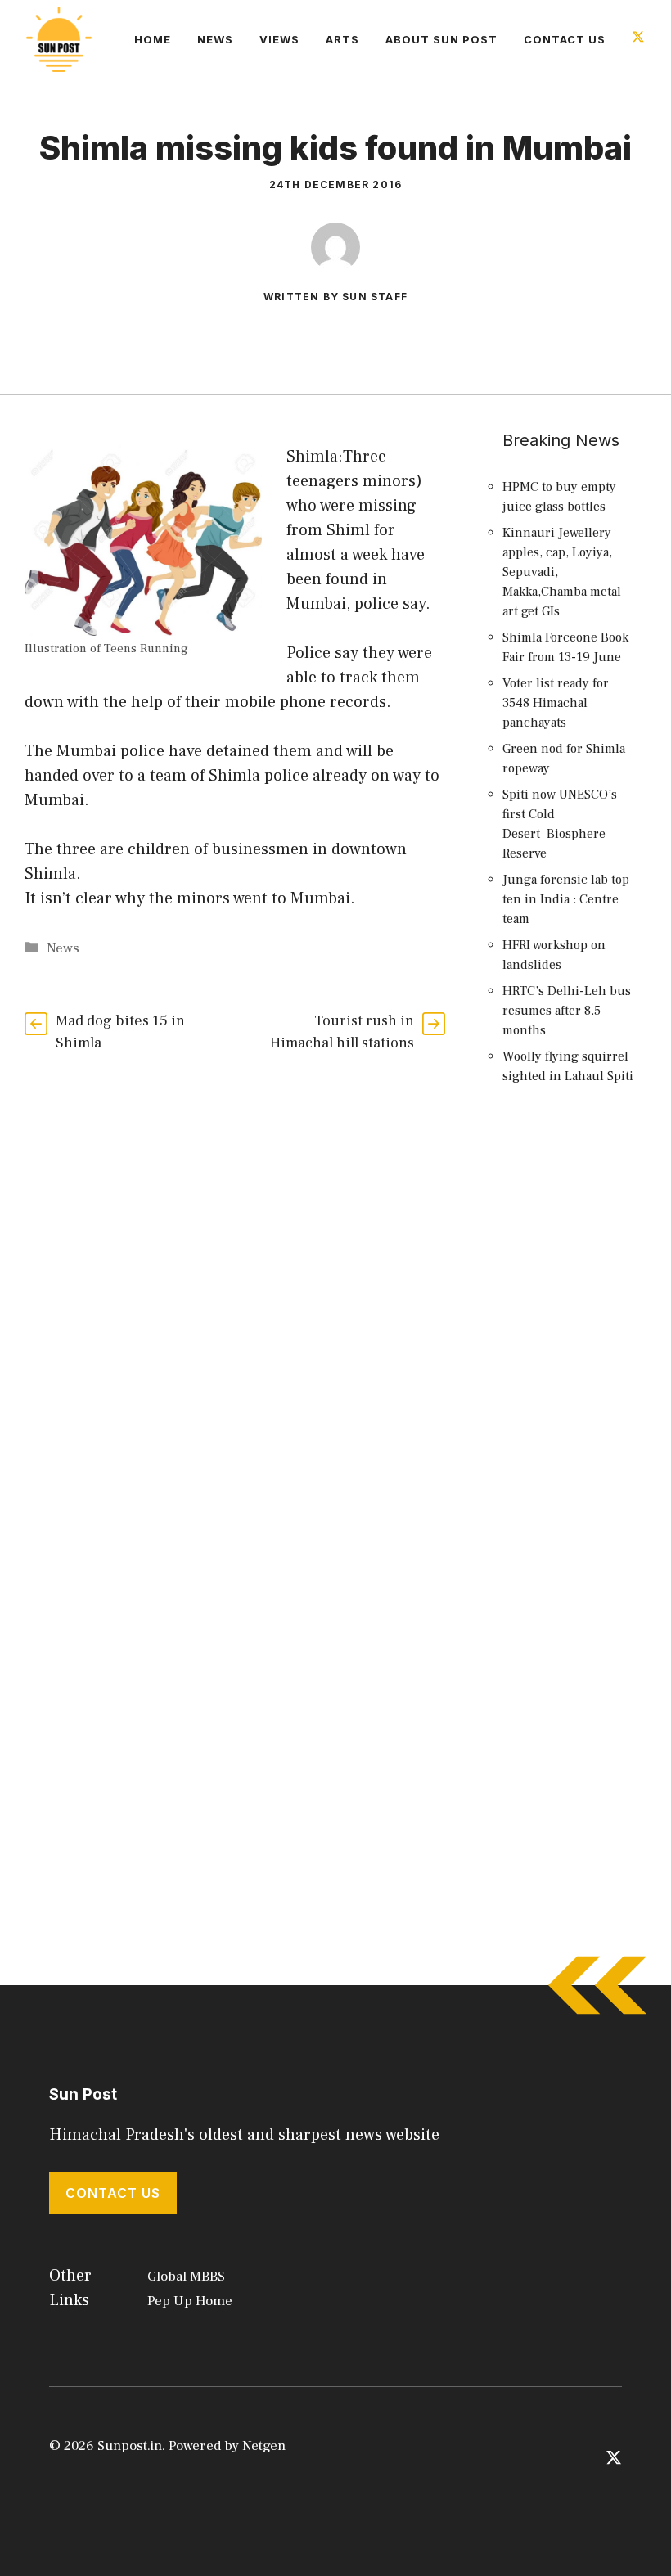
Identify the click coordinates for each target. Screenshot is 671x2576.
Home (153, 39)
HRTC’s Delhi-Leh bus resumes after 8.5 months (567, 1011)
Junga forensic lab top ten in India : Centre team (566, 899)
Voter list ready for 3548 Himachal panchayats (556, 703)
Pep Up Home (190, 2301)
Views (279, 39)
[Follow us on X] (638, 39)
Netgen (264, 2446)
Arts (342, 39)
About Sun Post (441, 39)
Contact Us (565, 39)
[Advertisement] (570, 1397)
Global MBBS (186, 2277)
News (215, 39)
